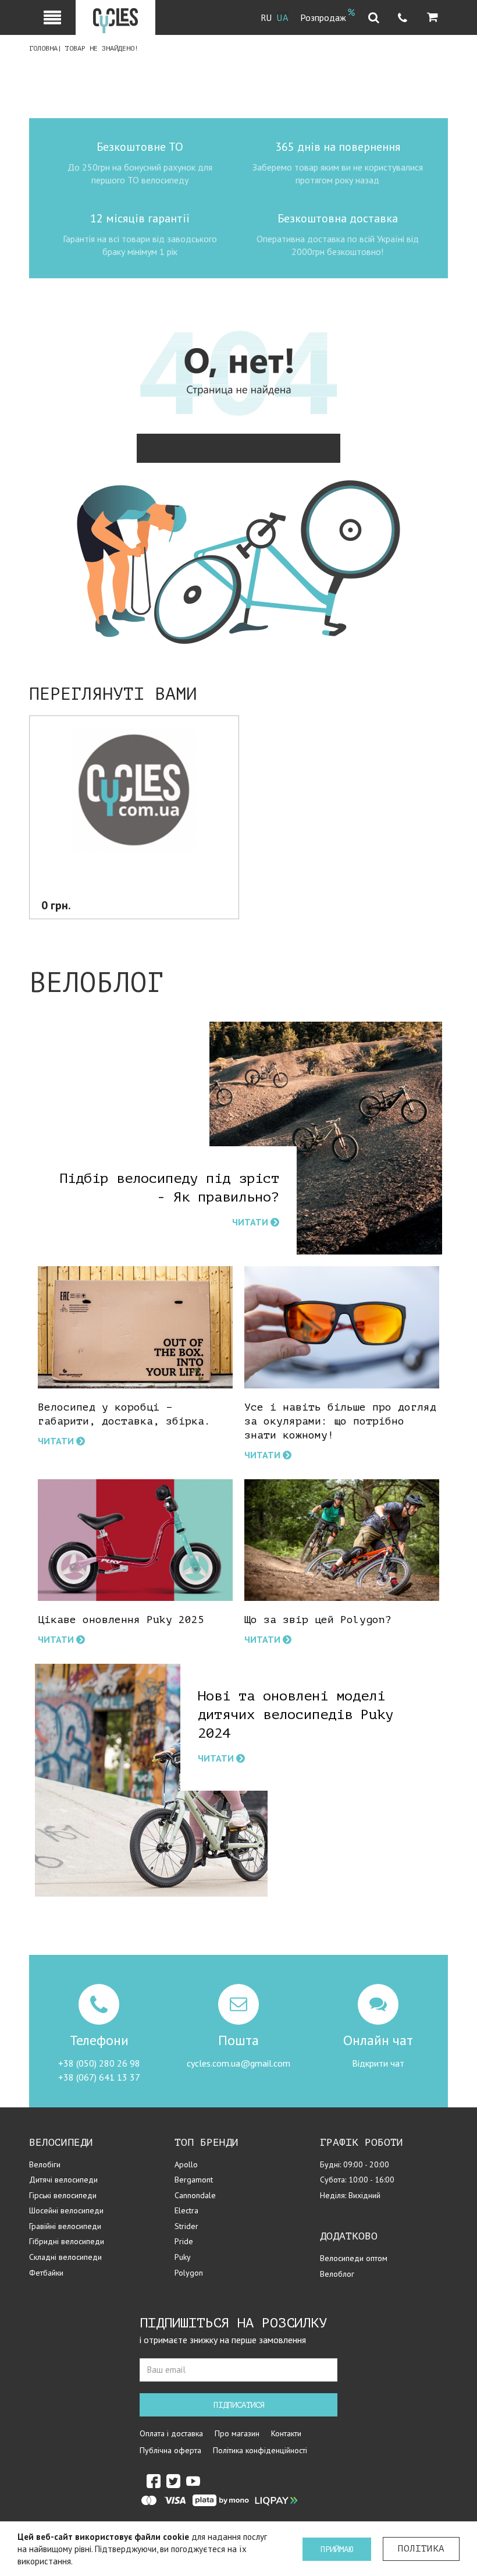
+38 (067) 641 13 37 (99, 2077)
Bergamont (194, 2180)
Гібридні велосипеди (67, 2241)
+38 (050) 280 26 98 (99, 2063)
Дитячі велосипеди (63, 2180)
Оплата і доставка (171, 2433)
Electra (186, 2210)
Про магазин (237, 2433)
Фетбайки (46, 2273)
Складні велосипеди (65, 2257)
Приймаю (337, 2550)
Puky (183, 2257)
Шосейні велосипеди (66, 2210)
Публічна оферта (170, 2450)
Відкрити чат (378, 2063)
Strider (186, 2226)
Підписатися (239, 2405)
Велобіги (45, 2164)
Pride (184, 2241)
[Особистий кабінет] (52, 17)
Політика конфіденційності (260, 2450)
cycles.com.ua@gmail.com (238, 2063)
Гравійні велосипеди (65, 2226)
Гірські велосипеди (63, 2195)
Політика (421, 2549)
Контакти (286, 2433)
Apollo (186, 2164)
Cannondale (195, 2195)
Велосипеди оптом (354, 2258)
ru (266, 18)
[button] (432, 17)
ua (283, 18)
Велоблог (337, 2274)
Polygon (189, 2273)
